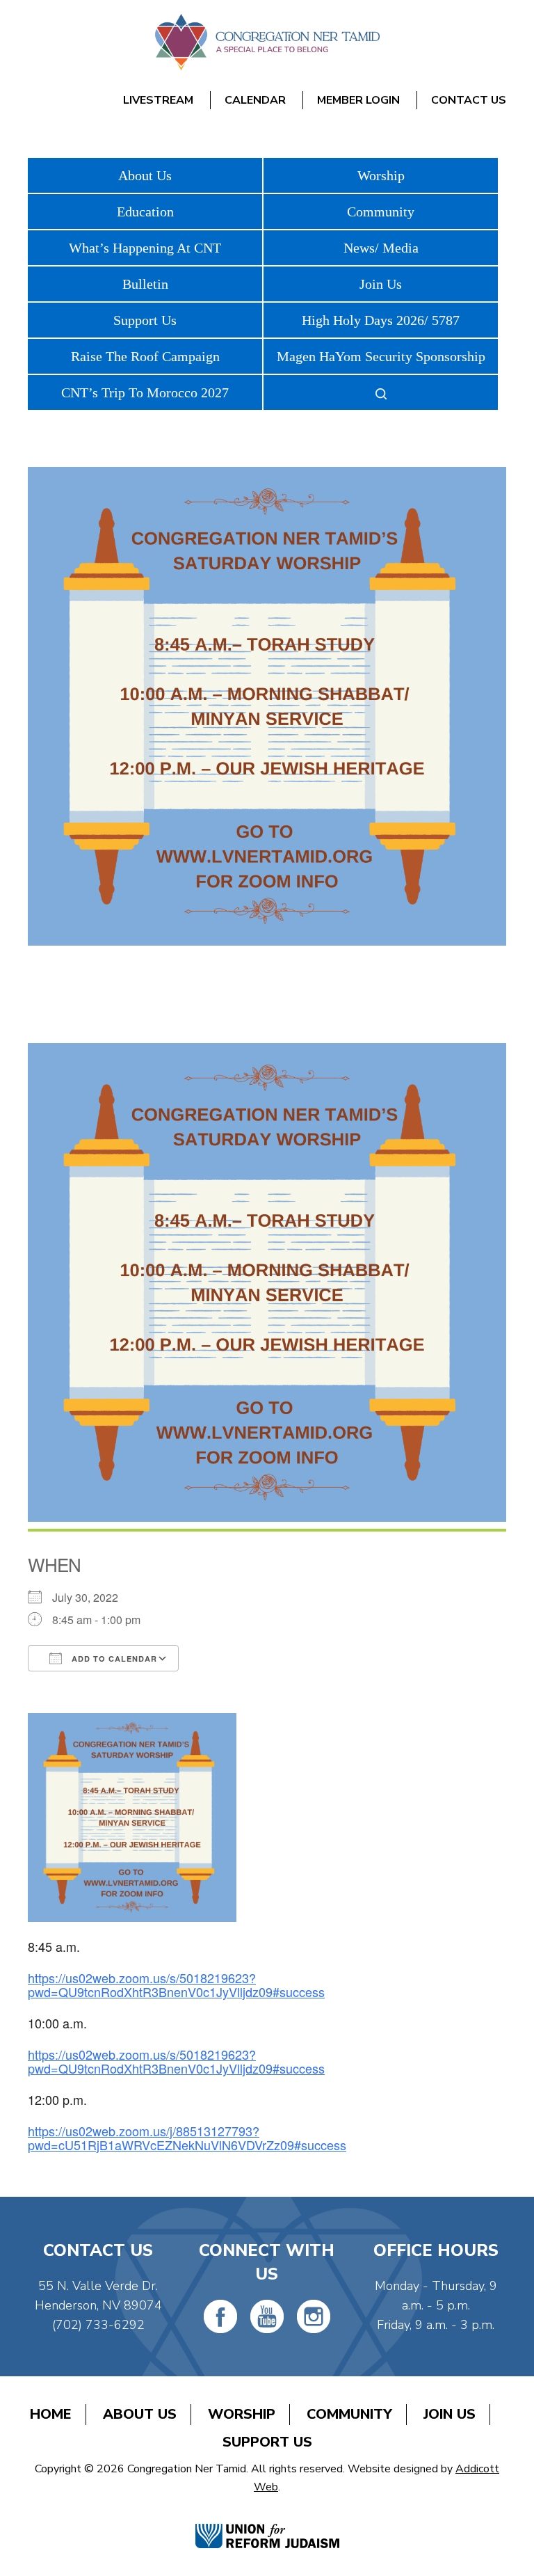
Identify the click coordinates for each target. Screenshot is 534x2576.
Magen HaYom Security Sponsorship (381, 356)
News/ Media (381, 248)
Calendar (255, 100)
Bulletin (145, 284)
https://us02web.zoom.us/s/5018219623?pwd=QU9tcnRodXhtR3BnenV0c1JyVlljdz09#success (176, 1985)
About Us (145, 175)
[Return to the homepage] (267, 42)
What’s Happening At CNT (145, 248)
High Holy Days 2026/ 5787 (381, 320)
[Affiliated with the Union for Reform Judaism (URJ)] (267, 2521)
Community (381, 212)
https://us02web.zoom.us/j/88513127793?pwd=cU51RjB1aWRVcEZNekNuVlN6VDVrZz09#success (187, 2138)
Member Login (358, 100)
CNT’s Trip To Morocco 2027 (145, 392)
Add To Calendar (113, 1659)
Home (51, 2414)
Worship (381, 175)
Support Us (145, 320)
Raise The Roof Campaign (145, 356)
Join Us (381, 284)
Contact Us (469, 100)
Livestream (158, 100)
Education (145, 212)
